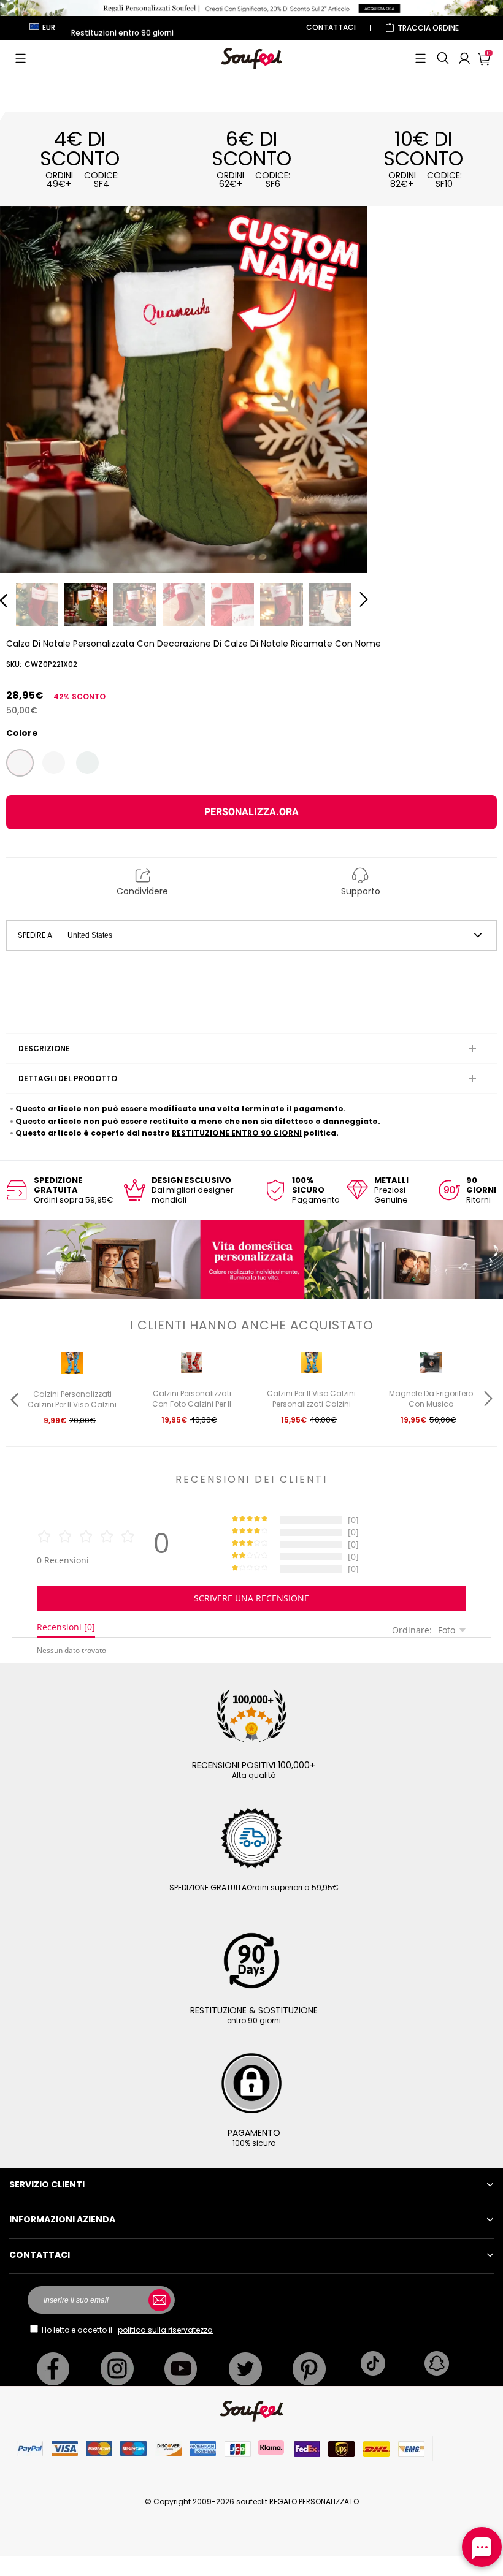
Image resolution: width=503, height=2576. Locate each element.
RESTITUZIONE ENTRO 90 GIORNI (237, 1133)
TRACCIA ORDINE (428, 28)
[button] (21, 58)
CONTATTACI (331, 27)
